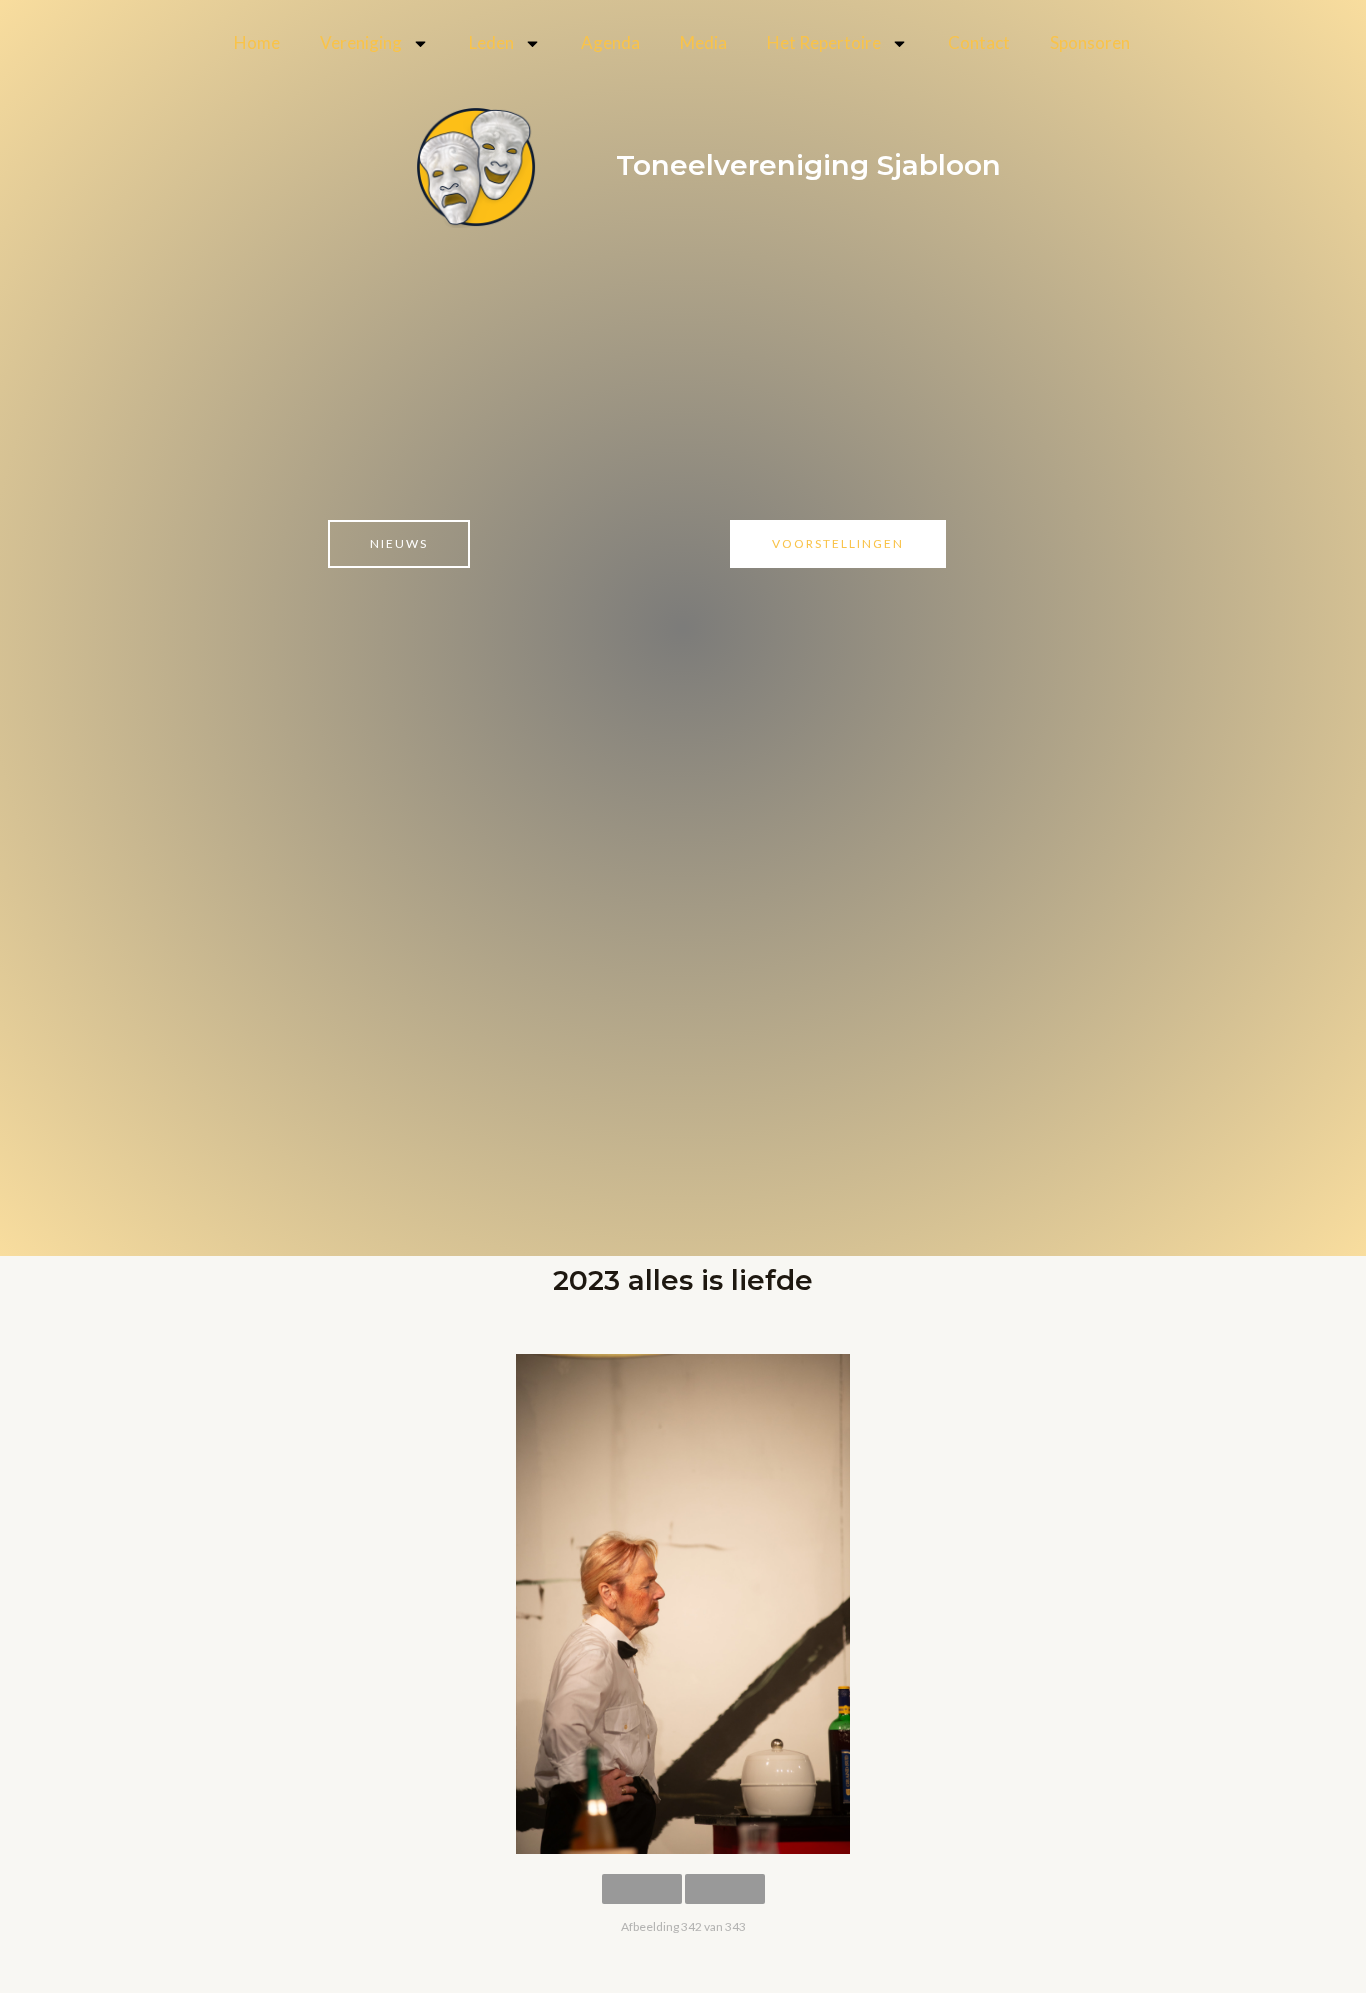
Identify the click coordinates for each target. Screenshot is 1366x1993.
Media (703, 42)
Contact (979, 42)
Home (257, 42)
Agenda (610, 42)
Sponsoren (1090, 42)
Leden (491, 42)
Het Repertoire (824, 42)
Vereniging (361, 42)
